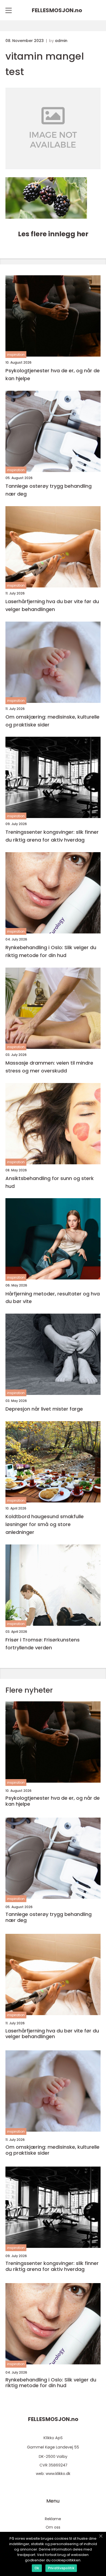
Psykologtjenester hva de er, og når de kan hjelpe (53, 374)
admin (61, 41)
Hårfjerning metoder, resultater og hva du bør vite (53, 1298)
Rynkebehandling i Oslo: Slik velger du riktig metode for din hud (51, 951)
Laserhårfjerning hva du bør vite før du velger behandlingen (52, 605)
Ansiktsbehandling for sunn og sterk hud (50, 1182)
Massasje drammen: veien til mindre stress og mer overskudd (49, 1067)
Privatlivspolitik (61, 2568)
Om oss (53, 2527)
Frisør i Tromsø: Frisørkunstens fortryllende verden (43, 1644)
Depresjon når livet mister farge (44, 1409)
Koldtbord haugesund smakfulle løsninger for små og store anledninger (45, 1524)
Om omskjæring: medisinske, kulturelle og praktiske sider (52, 721)
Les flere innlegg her (53, 234)
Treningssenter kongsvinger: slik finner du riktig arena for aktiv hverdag (52, 836)
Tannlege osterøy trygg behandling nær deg (49, 490)
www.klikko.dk (58, 2474)
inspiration (16, 355)
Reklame (53, 2519)
